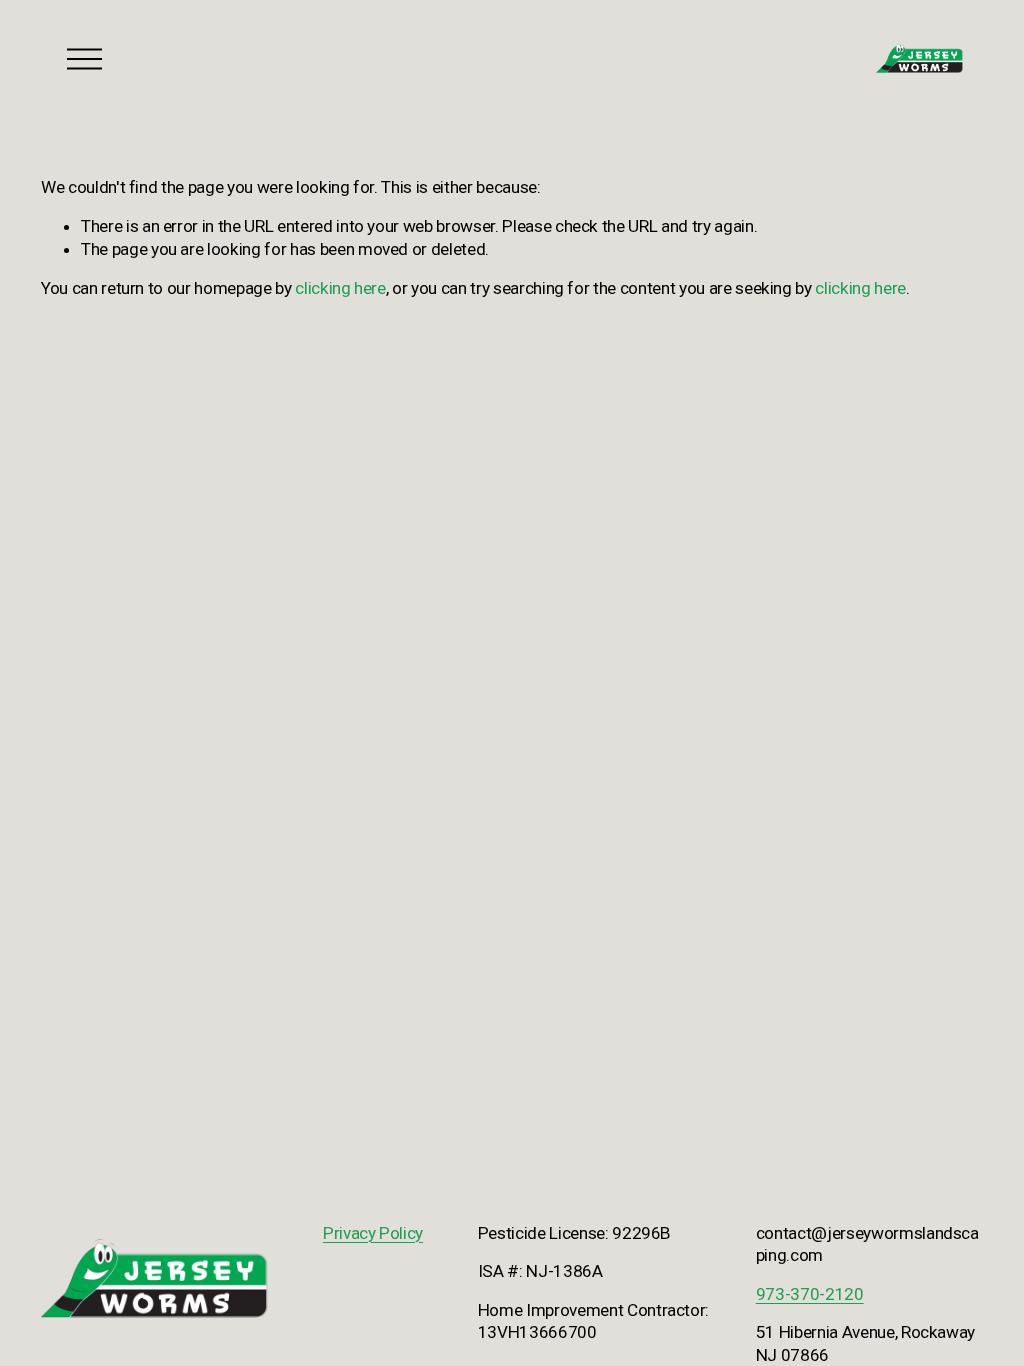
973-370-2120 (810, 1294)
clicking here (340, 288)
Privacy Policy (373, 1233)
